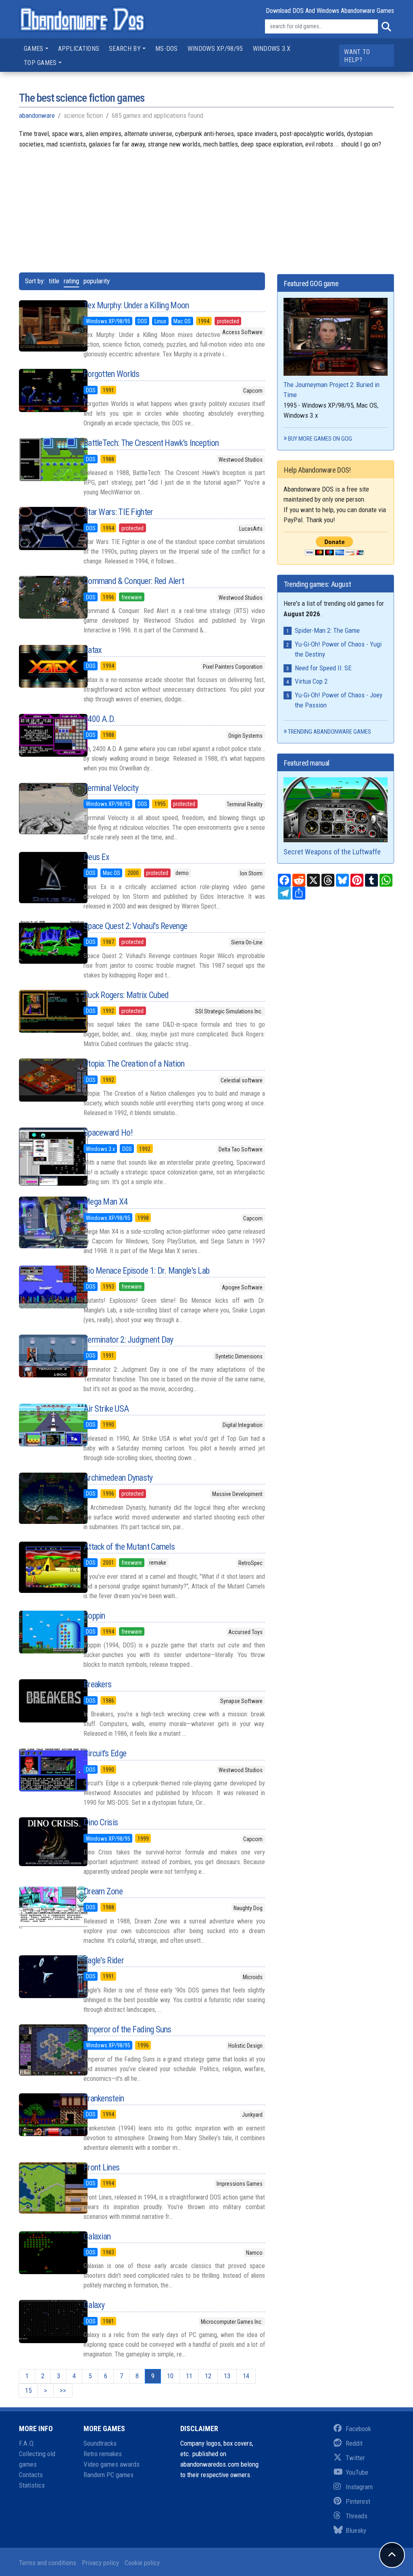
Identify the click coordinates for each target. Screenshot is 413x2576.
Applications (79, 49)
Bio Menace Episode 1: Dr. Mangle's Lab (146, 1271)
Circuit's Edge (105, 1753)
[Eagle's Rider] (45, 1977)
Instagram (359, 2487)
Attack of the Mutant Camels (129, 1547)
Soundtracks (100, 2443)
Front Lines (101, 2167)
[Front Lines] (45, 2188)
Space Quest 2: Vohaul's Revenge (135, 926)
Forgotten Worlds (112, 374)
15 (28, 2390)
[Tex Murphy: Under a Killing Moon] (45, 326)
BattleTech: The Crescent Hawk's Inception (151, 443)
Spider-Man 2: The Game (327, 630)
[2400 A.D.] (45, 735)
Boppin (94, 1616)
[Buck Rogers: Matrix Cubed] (45, 1011)
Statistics (32, 2485)
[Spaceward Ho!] (45, 1156)
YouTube (357, 2472)
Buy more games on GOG (320, 439)
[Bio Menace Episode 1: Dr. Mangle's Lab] (45, 1287)
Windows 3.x (272, 49)
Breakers (97, 1684)
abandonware (37, 115)
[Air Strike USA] (45, 1425)
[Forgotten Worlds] (45, 390)
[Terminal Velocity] (45, 809)
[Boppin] (45, 1632)
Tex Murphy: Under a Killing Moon (136, 305)
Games (34, 49)
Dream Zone (103, 1891)
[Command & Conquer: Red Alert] (45, 597)
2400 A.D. (100, 719)
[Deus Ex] (45, 878)
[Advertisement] (206, 206)
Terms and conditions (48, 2563)
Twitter (355, 2458)
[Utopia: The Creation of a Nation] (45, 1080)
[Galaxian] (45, 2253)
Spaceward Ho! (108, 1133)
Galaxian (97, 2236)
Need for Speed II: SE (323, 668)
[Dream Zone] (45, 1908)
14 (246, 2376)
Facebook (358, 2429)
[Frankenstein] (45, 2115)
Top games (40, 63)
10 (170, 2376)
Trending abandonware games (330, 732)
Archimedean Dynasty (118, 1478)
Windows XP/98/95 (215, 49)
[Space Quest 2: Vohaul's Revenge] (45, 942)
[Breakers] (45, 1701)
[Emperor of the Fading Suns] (45, 2050)
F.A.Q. (27, 2443)
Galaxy (94, 2305)
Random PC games (108, 2475)
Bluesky (356, 2530)
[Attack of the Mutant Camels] (45, 1567)
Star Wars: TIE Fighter (118, 512)
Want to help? (357, 56)
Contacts (31, 2475)
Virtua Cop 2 (311, 681)
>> (63, 2390)
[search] (386, 27)
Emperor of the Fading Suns (127, 2029)
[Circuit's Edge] (45, 1770)
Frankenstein (104, 2098)
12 (208, 2376)
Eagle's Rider (104, 1960)
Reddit (354, 2443)
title (54, 281)
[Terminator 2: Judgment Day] (45, 1356)
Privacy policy (100, 2563)
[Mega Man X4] (45, 1222)
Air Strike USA (106, 1409)
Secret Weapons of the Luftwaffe (332, 852)
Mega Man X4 (105, 1202)
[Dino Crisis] (45, 1842)
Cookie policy (142, 2563)
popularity (97, 281)
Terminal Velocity (111, 788)
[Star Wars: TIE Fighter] (45, 528)
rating (71, 281)
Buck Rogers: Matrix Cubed (126, 995)
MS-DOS (167, 49)
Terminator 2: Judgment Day (128, 1340)
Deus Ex (96, 857)
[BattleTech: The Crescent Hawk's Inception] (45, 459)
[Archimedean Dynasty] (45, 1498)
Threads (357, 2516)
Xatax (93, 650)
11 (189, 2376)
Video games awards (112, 2464)
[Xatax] (45, 666)
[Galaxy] (45, 2321)
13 (227, 2376)
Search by (125, 49)
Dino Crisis (101, 1822)
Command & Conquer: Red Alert (134, 581)
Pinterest (358, 2501)
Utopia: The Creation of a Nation (134, 1064)
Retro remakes (103, 2454)
